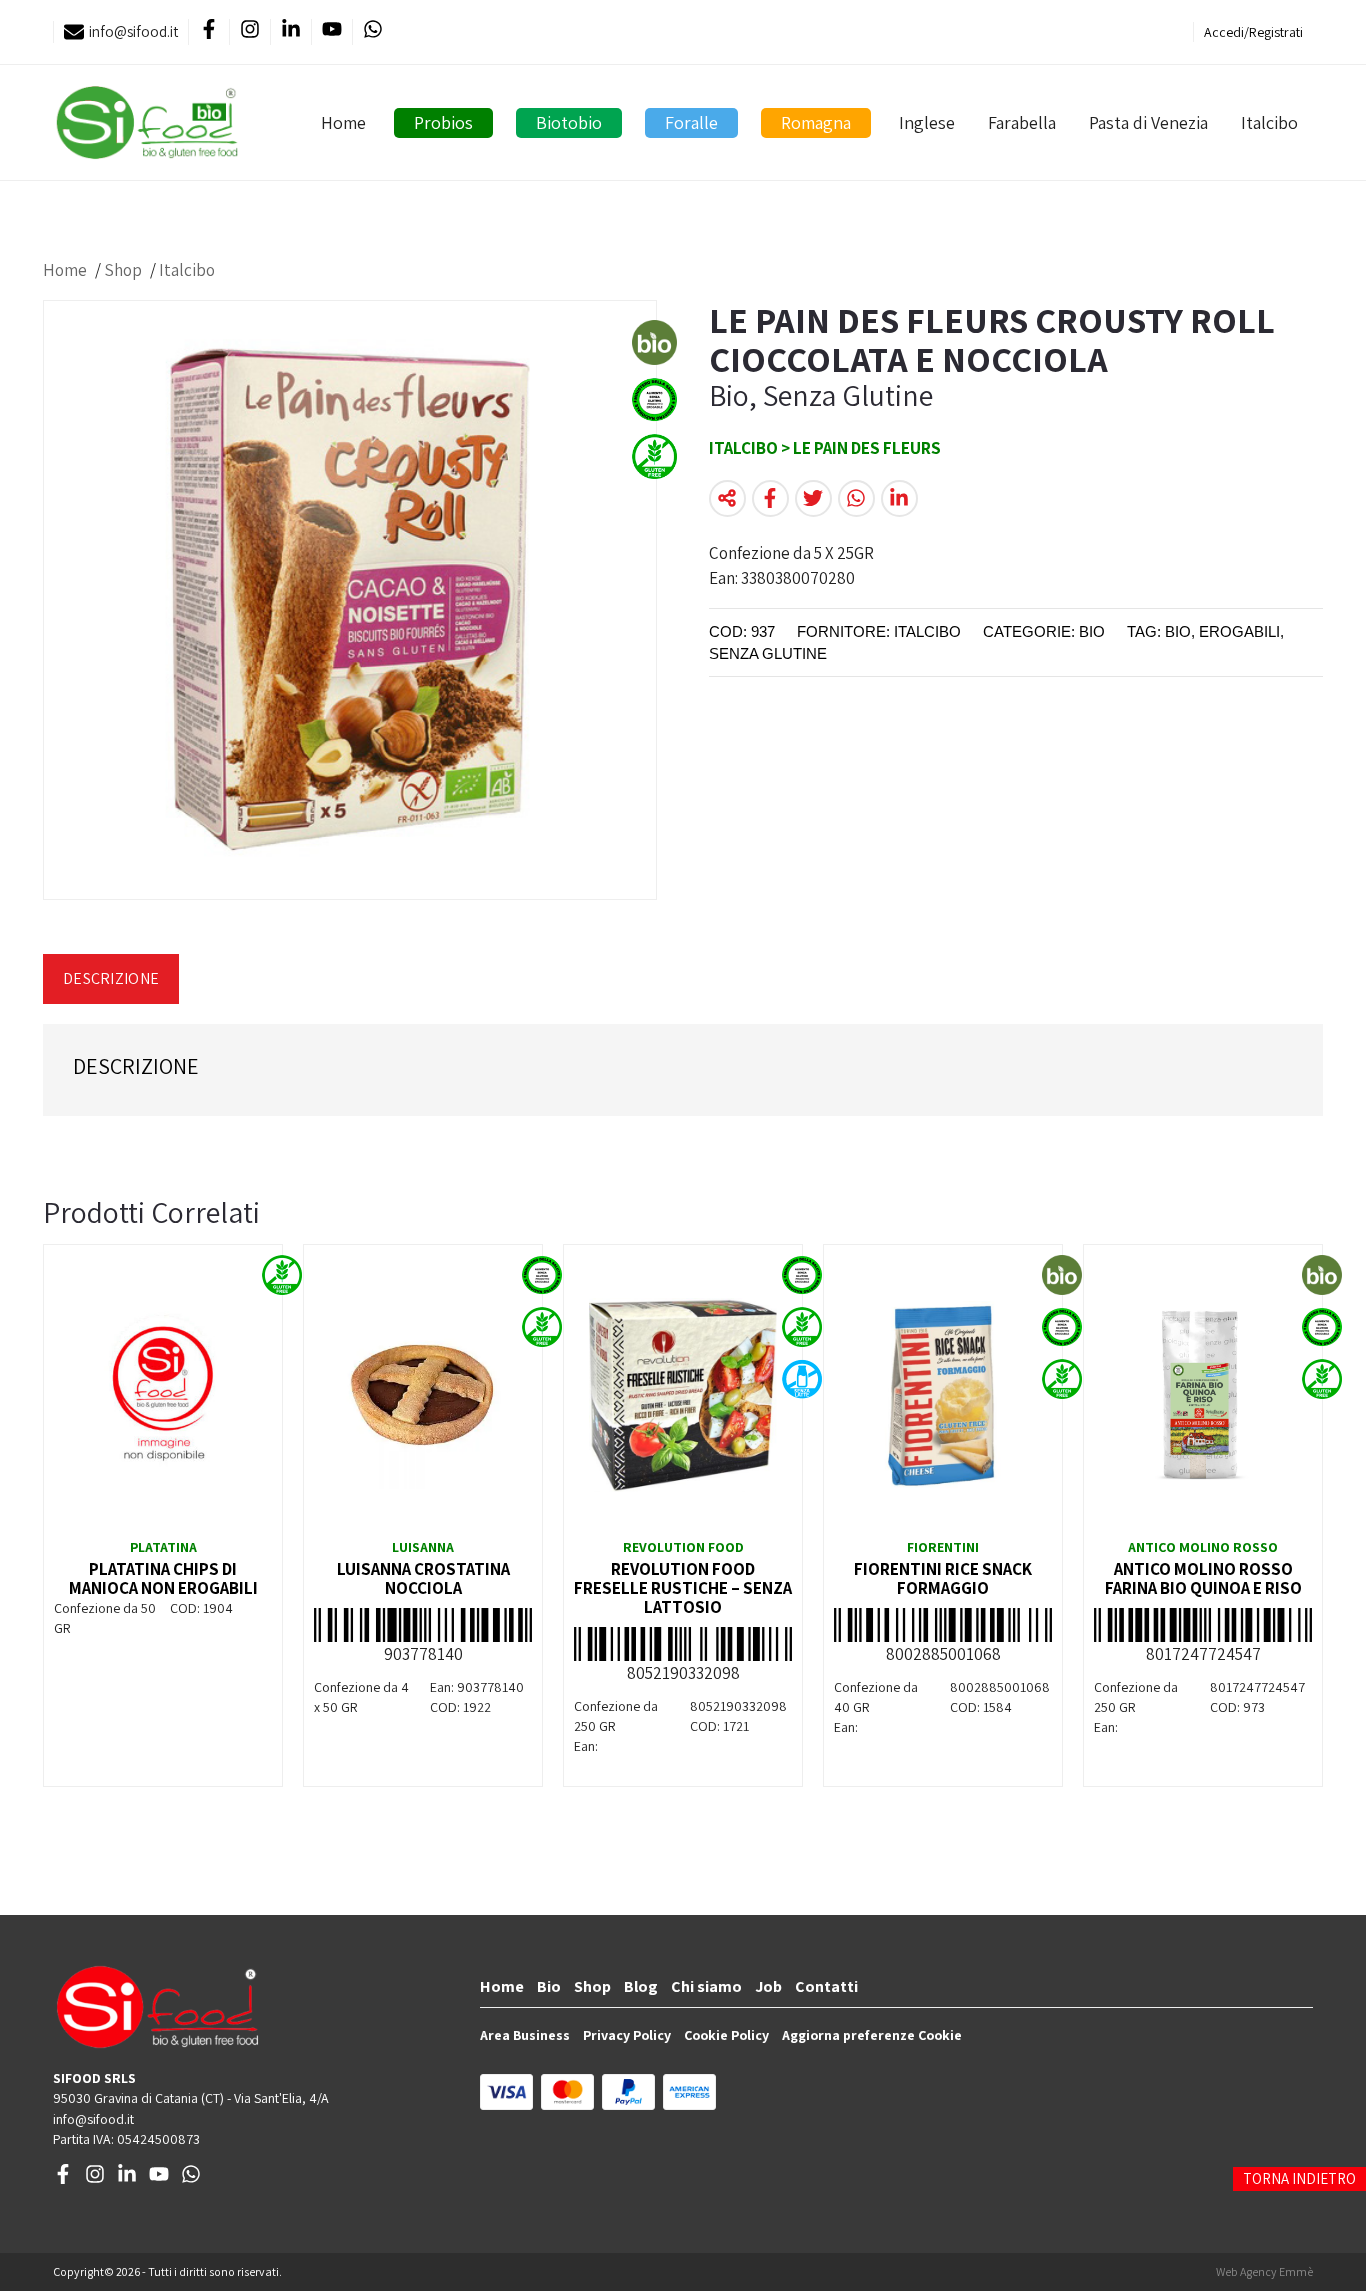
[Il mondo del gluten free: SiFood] (147, 122)
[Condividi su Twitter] (813, 498)
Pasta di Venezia (1148, 122)
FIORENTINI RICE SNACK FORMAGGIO (943, 1578)
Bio (549, 1986)
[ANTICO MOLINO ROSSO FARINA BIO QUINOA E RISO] (1203, 1395)
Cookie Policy (726, 2035)
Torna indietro (1299, 2178)
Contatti (826, 1986)
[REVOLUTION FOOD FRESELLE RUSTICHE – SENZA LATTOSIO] (683, 1395)
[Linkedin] (290, 32)
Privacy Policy (627, 2035)
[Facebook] (208, 32)
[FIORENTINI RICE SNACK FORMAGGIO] (943, 1395)
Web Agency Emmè (1264, 2271)
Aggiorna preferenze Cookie (872, 2035)
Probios (443, 122)
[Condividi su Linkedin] (899, 498)
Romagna (816, 122)
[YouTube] (331, 32)
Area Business (525, 2035)
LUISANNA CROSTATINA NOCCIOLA (423, 1578)
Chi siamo (706, 1986)
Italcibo (1269, 122)
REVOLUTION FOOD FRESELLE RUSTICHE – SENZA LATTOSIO (683, 1587)
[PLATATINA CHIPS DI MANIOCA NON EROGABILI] (163, 1395)
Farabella (1022, 122)
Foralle (691, 122)
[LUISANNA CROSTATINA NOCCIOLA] (423, 1395)
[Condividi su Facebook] (770, 498)
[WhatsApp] (372, 32)
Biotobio (569, 122)
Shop (123, 270)
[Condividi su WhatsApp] (856, 498)
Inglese (927, 122)
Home (343, 122)
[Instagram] (249, 32)
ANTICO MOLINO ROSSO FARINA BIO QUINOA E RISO (1203, 1578)
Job (768, 1986)
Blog (641, 1986)
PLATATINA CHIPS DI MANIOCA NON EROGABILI (163, 1578)
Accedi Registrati (1253, 32)
